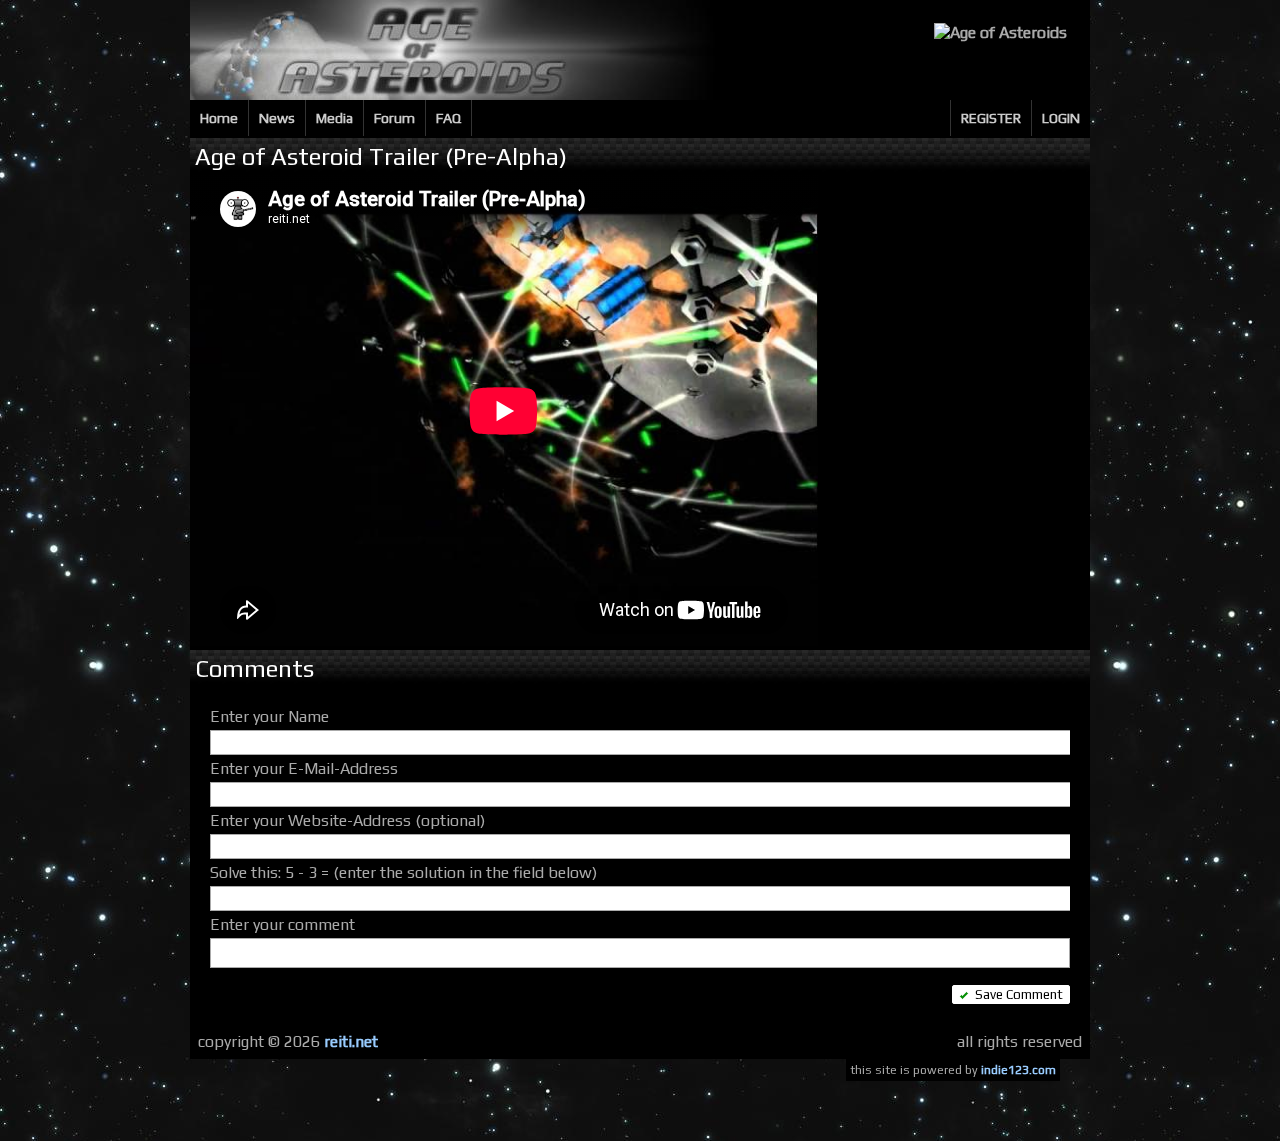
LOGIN (1061, 118)
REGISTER (991, 118)
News (277, 118)
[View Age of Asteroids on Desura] (1000, 32)
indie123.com (1018, 1070)
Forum (394, 118)
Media (334, 118)
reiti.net (351, 1041)
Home (219, 118)
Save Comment (1019, 994)
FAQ (448, 118)
